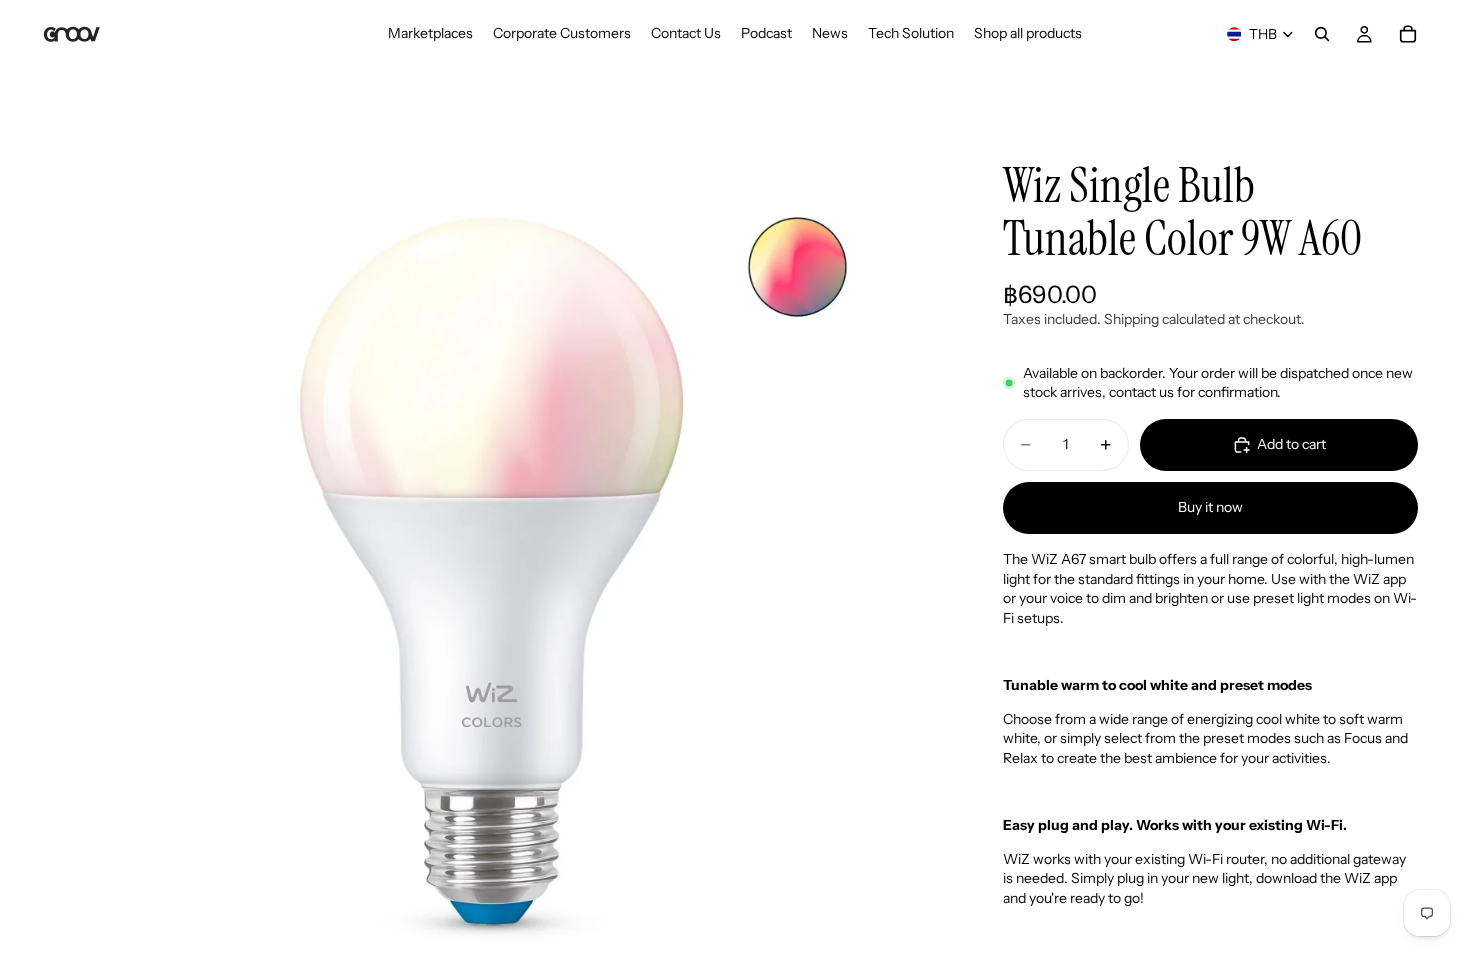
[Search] (1322, 34)
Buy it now (1210, 507)
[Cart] (1408, 34)
